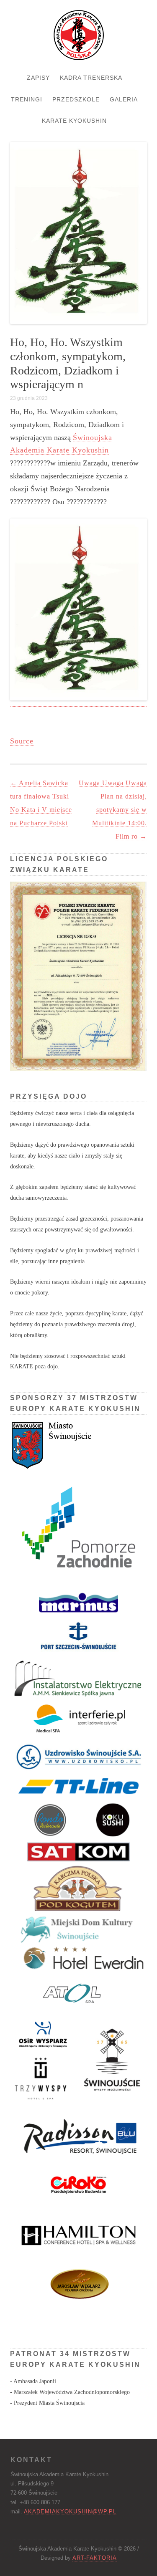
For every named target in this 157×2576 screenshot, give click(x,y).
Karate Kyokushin (74, 121)
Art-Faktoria (95, 2558)
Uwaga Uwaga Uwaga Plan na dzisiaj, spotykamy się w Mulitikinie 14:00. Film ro (113, 810)
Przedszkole (76, 99)
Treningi (27, 99)
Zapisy (38, 78)
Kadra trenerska (91, 78)
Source (22, 741)
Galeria (124, 99)
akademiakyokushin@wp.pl (70, 2512)
